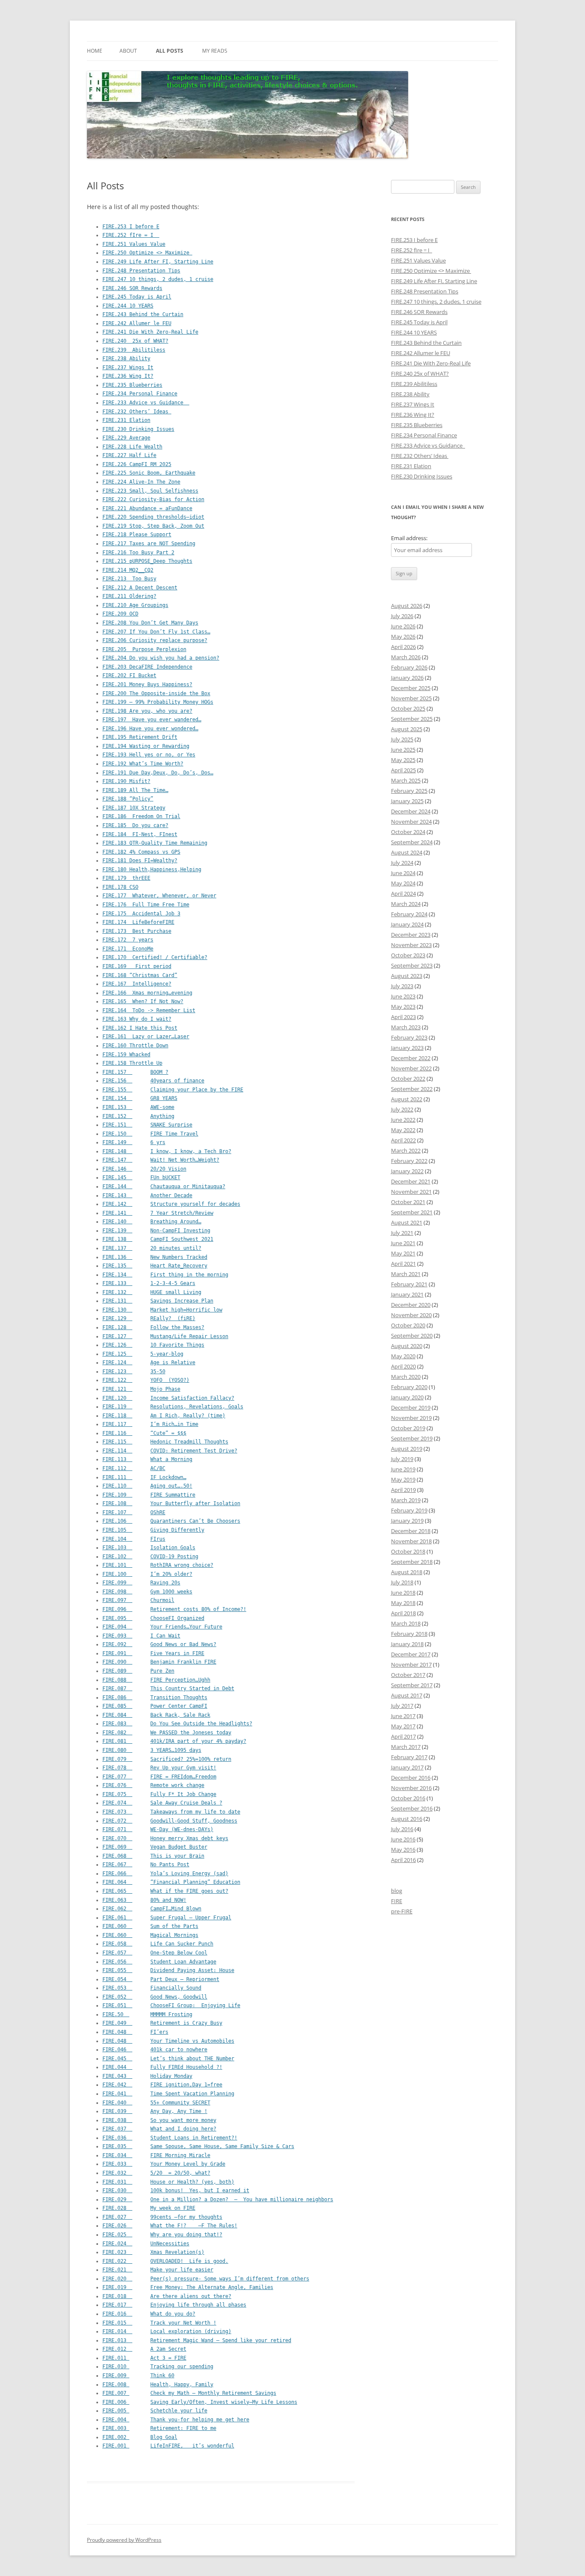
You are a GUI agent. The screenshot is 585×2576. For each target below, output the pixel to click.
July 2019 (402, 1459)
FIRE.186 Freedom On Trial (141, 816)
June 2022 (403, 1120)
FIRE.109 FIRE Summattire (149, 1495)
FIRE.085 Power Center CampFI (155, 1706)
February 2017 (409, 1757)
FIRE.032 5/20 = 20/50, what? (156, 2173)
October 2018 (408, 1551)
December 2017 (411, 1654)
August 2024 (407, 852)
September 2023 (412, 965)
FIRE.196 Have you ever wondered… (150, 729)
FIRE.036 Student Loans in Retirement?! (170, 2138)
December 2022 (411, 1058)
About (128, 51)
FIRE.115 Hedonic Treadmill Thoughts (165, 1442)
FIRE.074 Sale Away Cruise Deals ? (162, 1803)
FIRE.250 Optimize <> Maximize (147, 253)
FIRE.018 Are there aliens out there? (167, 2296)
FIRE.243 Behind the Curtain (143, 314)
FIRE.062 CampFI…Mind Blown (152, 1909)
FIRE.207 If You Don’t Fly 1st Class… (156, 632)
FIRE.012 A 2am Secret (144, 2349)
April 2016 (403, 1860)
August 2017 (407, 1695)
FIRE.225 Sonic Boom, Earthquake (149, 473)
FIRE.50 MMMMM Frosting (147, 2014)
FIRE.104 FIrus (134, 1539)
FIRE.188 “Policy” (128, 799)
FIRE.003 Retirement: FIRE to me (159, 2428)
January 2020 (407, 1397)
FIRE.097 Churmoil (138, 1600)
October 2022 (408, 1079)
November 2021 (411, 1192)
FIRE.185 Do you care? (135, 825)
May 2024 (403, 883)
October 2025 (408, 708)
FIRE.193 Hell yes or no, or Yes (149, 755)
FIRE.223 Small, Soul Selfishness (150, 491)
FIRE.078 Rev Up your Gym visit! (159, 1768)
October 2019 (408, 1428)
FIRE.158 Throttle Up (132, 1063)
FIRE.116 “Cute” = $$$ (144, 1433)
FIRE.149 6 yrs (134, 1142)
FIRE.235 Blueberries (132, 385)
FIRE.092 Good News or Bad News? (159, 1644)
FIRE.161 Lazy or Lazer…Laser (146, 1037)
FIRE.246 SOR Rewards (132, 288)
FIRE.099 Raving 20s (141, 1583)
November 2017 (411, 1665)
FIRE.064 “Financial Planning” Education (171, 1882)
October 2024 (408, 832)
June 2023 (403, 996)
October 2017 (408, 1675)
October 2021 (408, 1202)
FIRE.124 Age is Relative (149, 1363)
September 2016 (412, 1808)
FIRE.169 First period (137, 966)
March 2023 (406, 1027)
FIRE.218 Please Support (137, 535)
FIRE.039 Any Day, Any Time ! (155, 2111)
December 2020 (411, 1305)
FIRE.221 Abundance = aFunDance (147, 508)
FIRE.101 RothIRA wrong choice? (158, 1565)
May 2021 (403, 1253)
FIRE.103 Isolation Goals (149, 1548)
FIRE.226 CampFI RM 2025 (137, 464)
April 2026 (403, 647)
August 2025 (407, 729)
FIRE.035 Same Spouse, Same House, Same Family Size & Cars (198, 2146)
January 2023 (407, 1048)
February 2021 (409, 1284)
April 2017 (403, 1736)
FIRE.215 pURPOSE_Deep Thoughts (147, 561)
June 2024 (403, 873)
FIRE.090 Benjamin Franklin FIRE (159, 1662)
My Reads (215, 51)
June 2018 (403, 1593)
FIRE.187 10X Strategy (134, 808)
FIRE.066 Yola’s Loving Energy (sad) (165, 1874)
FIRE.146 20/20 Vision (144, 1169)
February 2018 (409, 1634)
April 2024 (403, 894)
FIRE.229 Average (126, 438)
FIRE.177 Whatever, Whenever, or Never (159, 896)
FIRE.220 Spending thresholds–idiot (153, 517)
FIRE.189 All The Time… (135, 790)
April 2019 (403, 1490)
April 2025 (403, 770)
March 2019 (406, 1500)
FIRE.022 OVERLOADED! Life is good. (165, 2261)
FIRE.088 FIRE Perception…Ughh (156, 1680)
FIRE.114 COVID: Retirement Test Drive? (170, 1451)
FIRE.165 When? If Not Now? (143, 1001)
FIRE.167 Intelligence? (137, 984)
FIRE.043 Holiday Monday (147, 2076)
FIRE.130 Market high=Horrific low (162, 1310)
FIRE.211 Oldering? (129, 596)
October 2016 (408, 1798)
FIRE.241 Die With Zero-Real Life (150, 332)
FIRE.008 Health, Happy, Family (158, 2385)
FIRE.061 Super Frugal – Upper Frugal (167, 1918)
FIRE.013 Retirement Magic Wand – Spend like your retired (197, 2340)
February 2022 (409, 1161)
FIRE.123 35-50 (134, 1372)
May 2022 (403, 1130)
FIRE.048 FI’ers (135, 2032)
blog (397, 1891)
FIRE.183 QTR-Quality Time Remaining (155, 843)
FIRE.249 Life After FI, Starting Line (158, 262)
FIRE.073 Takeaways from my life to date (171, 1812)
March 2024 (406, 904)
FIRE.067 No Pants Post (146, 1865)
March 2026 (406, 657)
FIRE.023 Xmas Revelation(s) (153, 2252)
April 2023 (403, 1017)
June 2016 (403, 1839)
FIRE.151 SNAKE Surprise (147, 1125)
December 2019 (411, 1408)
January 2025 (407, 801)
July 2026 (402, 616)
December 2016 (411, 1778)
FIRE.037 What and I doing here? (159, 2129)
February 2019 (409, 1510)
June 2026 (403, 626)
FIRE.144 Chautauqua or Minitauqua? (164, 1186)
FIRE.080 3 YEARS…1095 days (152, 1750)
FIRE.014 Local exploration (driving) (167, 2331)
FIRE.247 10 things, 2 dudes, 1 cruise (158, 279)
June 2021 (403, 1243)
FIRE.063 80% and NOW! (144, 1900)
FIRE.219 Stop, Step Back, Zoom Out (153, 526)
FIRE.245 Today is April (137, 297)
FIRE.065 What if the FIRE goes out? (165, 1891)
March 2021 (406, 1274)
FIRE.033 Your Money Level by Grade (164, 2164)
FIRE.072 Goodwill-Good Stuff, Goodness (170, 1821)
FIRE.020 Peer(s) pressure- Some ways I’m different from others (206, 2279)
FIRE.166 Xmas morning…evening (147, 993)
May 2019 (403, 1479)
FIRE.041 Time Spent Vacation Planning (168, 2094)
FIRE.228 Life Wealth (132, 447)
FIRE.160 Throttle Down (135, 1046)
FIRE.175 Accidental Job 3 (141, 914)
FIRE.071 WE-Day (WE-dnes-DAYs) (158, 1829)
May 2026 (403, 637)
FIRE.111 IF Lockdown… (144, 1477)
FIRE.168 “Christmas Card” (140, 975)
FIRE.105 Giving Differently (153, 1530)
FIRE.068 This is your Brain (153, 1856)
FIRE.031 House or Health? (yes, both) (168, 2182)
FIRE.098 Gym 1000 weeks (147, 1592)
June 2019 (403, 1469)
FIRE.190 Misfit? (126, 781)
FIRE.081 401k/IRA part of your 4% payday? (174, 1741)
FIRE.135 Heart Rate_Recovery (155, 1266)
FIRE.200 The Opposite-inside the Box (156, 693)
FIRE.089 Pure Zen (138, 1671)
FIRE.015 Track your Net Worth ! (159, 2323)
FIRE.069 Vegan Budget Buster (155, 1847)
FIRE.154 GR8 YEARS (140, 1098)
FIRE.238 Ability (126, 359)
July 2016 (402, 1829)
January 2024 (407, 924)
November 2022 (411, 1068)
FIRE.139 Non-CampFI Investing (156, 1231)
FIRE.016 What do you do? (149, 2314)
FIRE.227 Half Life (129, 455)
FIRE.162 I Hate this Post (140, 1028)
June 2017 (403, 1716)
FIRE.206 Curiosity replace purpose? (155, 640)
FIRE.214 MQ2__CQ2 (128, 570)
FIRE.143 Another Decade (147, 1195)
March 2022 (406, 1151)
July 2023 (402, 986)
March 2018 (406, 1623)
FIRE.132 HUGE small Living (152, 1292)
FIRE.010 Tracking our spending (158, 2367)
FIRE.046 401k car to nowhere (155, 2050)
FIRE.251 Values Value (134, 244)
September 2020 (412, 1336)
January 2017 (407, 1767)
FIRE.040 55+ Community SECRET (156, 2103)
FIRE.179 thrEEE (126, 878)
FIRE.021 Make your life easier (158, 2270)
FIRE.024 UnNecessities (146, 2244)
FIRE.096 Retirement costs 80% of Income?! (174, 1609)
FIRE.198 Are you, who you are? (147, 711)
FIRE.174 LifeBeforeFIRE (138, 922)
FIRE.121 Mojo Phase (141, 1389)
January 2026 (407, 678)
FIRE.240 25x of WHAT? (135, 341)
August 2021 (407, 1222)
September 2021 (412, 1212)
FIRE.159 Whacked (126, 1055)
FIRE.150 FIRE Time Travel (150, 1134)
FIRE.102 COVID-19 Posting (150, 1557)
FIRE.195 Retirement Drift (140, 737)
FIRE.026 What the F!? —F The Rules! (170, 2226)
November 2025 (411, 698)
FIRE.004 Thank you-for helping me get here (176, 2420)
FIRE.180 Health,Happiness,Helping (152, 870)
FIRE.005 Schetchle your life (155, 2411)
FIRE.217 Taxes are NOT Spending (149, 544)
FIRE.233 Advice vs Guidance (146, 403)
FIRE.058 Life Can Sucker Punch (158, 1944)
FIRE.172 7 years (128, 940)
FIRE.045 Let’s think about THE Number (168, 2059)
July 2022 (402, 1109)
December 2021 (411, 1181)
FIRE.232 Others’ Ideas (137, 412)
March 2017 (406, 1747)
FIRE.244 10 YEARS (128, 306)
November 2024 (411, 822)
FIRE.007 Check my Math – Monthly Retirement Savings (189, 2393)
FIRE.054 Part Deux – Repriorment (161, 1979)
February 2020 (409, 1387)
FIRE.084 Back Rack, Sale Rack (156, 1715)
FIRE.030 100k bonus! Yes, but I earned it (176, 2190)
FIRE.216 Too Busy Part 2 (138, 553)
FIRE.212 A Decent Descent (140, 588)
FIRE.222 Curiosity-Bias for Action (153, 499)
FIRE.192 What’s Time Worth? (143, 764)
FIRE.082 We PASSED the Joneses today (167, 1733)
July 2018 (402, 1582)
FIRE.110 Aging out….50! (147, 1486)
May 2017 (403, 1726)
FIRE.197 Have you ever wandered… (152, 720)
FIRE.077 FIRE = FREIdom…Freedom (159, 1777)
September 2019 (412, 1438)
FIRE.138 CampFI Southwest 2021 (158, 1239)
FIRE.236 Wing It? (128, 376)
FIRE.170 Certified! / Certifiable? (155, 957)
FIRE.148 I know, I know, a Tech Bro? (167, 1151)
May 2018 (403, 1603)
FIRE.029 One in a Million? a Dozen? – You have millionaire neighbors (218, 2199)
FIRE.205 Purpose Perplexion (144, 649)
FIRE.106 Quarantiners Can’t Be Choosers (171, 1521)
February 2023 (409, 1037)
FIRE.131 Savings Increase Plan (158, 1301)
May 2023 (403, 1007)
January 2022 (407, 1171)
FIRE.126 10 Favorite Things (153, 1345)
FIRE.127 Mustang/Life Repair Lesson (165, 1336)
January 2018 (407, 1644)
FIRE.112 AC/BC (134, 1468)
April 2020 (403, 1366)
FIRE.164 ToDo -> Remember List (149, 1010)
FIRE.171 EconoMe (128, 949)
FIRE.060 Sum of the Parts (150, 1926)
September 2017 (412, 1685)
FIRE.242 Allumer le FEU (137, 323)
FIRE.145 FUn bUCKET (141, 1177)
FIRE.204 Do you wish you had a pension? (161, 658)
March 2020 (406, 1377)
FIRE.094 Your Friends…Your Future (162, 1627)
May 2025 (403, 760)
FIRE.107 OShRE (134, 1512)
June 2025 (403, 750)
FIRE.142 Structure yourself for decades (171, 1204)
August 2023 (407, 976)
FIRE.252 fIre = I (131, 235)
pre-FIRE (402, 1911)
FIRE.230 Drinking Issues (138, 429)
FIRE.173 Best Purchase (137, 931)
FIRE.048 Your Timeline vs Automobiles (168, 2041)
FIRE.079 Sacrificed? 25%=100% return (167, 1759)
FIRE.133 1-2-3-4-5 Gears (149, 1283)
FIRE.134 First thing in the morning (165, 1275)
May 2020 (403, 1356)
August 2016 (407, 1819)
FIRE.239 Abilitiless (134, 350)
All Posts (170, 51)
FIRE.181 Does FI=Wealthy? (140, 861)
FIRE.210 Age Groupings (135, 605)
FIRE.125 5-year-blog (143, 1354)
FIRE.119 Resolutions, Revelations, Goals (173, 1407)
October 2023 (408, 955)
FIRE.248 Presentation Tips (141, 271)
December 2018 (411, 1531)
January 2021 (407, 1294)
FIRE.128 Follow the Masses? (153, 1327)
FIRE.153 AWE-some (138, 1107)
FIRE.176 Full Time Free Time (146, 905)
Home (95, 51)
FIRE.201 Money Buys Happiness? (147, 684)
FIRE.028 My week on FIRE (149, 2208)
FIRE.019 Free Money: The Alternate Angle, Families (188, 2287)
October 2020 (408, 1325)
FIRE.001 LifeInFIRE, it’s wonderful (168, 2446)
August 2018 (407, 1572)
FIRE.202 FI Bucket (129, 675)
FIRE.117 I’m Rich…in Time (150, 1424)
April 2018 (403, 1613)
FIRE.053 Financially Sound (152, 1988)
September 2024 (412, 842)
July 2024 (402, 863)
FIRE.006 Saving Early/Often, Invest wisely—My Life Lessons (200, 2402)
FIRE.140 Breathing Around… (152, 1222)
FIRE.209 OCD (120, 614)
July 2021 (402, 1233)
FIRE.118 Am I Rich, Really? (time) (164, 1416)
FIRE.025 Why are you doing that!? (162, 2235)
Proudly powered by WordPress (124, 2540)
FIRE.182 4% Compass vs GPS (141, 852)
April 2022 (403, 1140)
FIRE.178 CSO (120, 887)
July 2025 (402, 739)
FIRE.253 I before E (131, 227)
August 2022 (407, 1099)
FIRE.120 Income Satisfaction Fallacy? (168, 1398)
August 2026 (407, 606)
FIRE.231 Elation (126, 420)
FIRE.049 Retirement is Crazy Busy (162, 2023)
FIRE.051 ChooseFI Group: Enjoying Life (171, 2005)
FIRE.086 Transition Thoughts (155, 1697)
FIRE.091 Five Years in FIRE (153, 1653)
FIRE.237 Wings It (128, 368)
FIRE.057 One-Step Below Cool (155, 1953)
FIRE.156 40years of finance (153, 1081)
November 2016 (411, 1788)
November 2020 (411, 1315)
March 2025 (406, 780)
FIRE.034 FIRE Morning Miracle (156, 2155)
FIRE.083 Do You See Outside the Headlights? (177, 1724)
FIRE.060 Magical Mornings (150, 1935)
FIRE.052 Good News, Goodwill (155, 1997)
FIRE (397, 1901)
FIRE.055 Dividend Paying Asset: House (168, 1970)
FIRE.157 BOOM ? (135, 1072)
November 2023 (411, 945)
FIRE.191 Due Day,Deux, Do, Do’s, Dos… (158, 773)
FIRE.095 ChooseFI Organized (153, 1618)
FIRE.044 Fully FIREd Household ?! (162, 2067)
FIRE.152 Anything (138, 1116)
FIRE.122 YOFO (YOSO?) (146, 1380)
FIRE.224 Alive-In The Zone (141, 482)
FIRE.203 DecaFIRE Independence (147, 667)
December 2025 (411, 688)
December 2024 (411, 811)
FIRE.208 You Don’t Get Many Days (150, 623)
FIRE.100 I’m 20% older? (147, 1574)
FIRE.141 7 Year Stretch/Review (158, 1213)
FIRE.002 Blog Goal (140, 2437)
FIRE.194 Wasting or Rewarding (146, 746)
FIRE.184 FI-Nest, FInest (140, 834)
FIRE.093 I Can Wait (141, 1636)
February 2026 (409, 667)
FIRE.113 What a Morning (147, 1459)
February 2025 (409, 791)
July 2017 (402, 1706)
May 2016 (403, 1850)
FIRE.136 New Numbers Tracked (155, 1257)
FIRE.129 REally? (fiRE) (149, 1318)
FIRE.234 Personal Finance (140, 394)
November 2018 (411, 1541)
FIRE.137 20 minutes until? (152, 1248)
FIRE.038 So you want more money (159, 2120)
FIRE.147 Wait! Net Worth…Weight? (161, 1160)
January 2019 (407, 1521)
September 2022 (412, 1089)
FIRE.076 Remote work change (153, 1785)
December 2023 (411, 935)
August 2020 (407, 1346)
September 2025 (412, 719)
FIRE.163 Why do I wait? (137, 1019)
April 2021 (403, 1264)
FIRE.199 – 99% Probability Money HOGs (158, 702)
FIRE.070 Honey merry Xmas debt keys (165, 1838)
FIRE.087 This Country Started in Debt (168, 1688)
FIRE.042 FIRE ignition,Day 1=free (162, 2085)
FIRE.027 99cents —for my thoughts (162, 2217)
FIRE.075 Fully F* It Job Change (159, 1794)
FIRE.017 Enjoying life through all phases (174, 2305)
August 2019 (407, 1449)
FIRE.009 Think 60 (138, 2376)
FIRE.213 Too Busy (129, 579)
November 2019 (411, 1418)
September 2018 (412, 1562)
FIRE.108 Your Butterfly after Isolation (171, 1503)
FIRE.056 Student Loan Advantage (159, 1962)
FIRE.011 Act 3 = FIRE (144, 2358)
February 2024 (409, 914)
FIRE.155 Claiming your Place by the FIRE (173, 1090)
